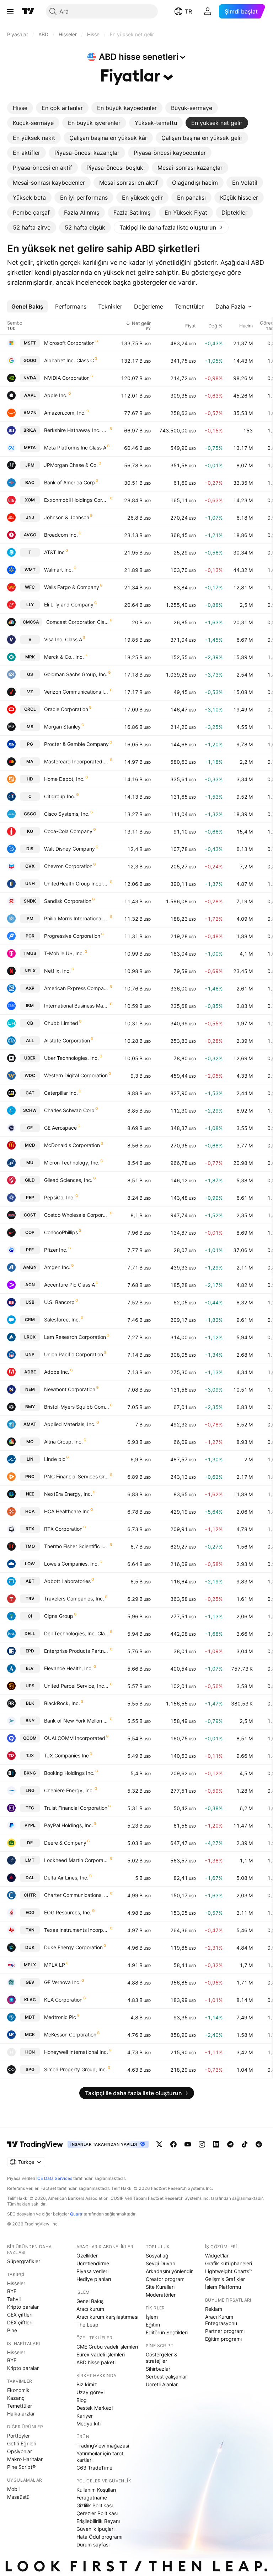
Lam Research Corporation (75, 1337)
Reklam (214, 2309)
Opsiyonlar (20, 2451)
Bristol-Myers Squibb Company (77, 1407)
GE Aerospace (60, 1128)
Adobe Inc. (57, 1372)
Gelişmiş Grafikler (225, 2279)
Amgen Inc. (57, 1267)
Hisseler (16, 2283)
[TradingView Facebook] (173, 2144)
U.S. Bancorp (59, 1302)
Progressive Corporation (72, 936)
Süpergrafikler (24, 2261)
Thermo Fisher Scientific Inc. (77, 1546)
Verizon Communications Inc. (77, 692)
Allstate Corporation (67, 1040)
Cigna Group (59, 1616)
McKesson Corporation (70, 2034)
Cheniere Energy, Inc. (69, 1790)
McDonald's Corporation (72, 1145)
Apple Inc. (56, 395)
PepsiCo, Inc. (59, 1197)
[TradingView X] (159, 2144)
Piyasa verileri (92, 2271)
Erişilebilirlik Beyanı (98, 2521)
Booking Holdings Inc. (69, 1773)
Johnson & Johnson (67, 517)
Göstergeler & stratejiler (162, 2358)
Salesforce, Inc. (62, 1319)
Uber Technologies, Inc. (71, 1058)
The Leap (87, 2325)
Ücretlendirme (93, 2263)
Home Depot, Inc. (64, 779)
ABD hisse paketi (96, 2362)
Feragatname (92, 2498)
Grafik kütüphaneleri (229, 2263)
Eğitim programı (223, 2339)
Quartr (76, 2214)
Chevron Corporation (68, 866)
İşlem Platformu (223, 2287)
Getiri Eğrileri (22, 2443)
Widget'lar (217, 2256)
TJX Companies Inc (66, 1755)
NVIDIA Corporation (67, 378)
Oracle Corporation (66, 709)
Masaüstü (18, 2497)
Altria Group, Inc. (63, 1442)
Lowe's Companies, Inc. (71, 1564)
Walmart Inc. (58, 570)
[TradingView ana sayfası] (28, 11)
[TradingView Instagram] (202, 2144)
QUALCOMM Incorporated (75, 1738)
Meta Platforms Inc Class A (75, 448)
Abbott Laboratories (67, 1581)
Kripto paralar (23, 2307)
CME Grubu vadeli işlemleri (107, 2347)
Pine (12, 2330)
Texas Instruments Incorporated (77, 1930)
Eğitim (153, 2325)
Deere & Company (65, 1843)
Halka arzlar (21, 2414)
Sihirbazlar (158, 2369)
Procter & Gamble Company (76, 744)
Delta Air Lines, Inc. (66, 1878)
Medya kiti (89, 2423)
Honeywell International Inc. (76, 2052)
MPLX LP (55, 1965)
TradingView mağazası (103, 2446)
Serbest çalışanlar (166, 2377)
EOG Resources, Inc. (68, 1912)
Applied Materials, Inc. (70, 1424)
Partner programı (225, 2331)
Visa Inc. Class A (63, 639)
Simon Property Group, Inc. (76, 2069)
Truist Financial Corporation (76, 1808)
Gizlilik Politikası (95, 2505)
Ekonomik (18, 2390)
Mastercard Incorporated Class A (77, 761)
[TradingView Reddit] (259, 2144)
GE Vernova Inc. (62, 1982)
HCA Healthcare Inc (67, 1511)
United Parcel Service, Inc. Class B (77, 1686)
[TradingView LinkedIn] (216, 2144)
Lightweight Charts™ (229, 2271)
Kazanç (16, 2398)
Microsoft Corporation (69, 343)
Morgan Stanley (62, 727)
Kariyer (85, 2416)
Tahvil (14, 2299)
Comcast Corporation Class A (78, 622)
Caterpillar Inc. (61, 1093)
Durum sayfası (93, 2545)
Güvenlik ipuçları (95, 2529)
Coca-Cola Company (68, 831)
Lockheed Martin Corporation (77, 1860)
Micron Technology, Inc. (72, 1163)
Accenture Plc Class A (69, 1285)
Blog (82, 2400)
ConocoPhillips (61, 1232)
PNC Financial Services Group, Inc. (77, 1476)
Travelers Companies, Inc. (74, 1599)
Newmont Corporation (70, 1389)
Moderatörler (161, 2295)
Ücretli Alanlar (162, 2384)
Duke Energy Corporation (73, 1947)
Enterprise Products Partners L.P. (77, 1651)
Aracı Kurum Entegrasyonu (221, 2320)
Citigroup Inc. (60, 796)
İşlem (152, 2317)
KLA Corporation (63, 2000)
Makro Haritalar (25, 2459)
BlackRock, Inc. (62, 1703)
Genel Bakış (90, 2301)
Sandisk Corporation (68, 901)
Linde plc (55, 1459)
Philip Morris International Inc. (77, 918)
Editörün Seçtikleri (167, 2332)
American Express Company (77, 988)
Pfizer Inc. (56, 1250)
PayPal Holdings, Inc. (69, 1825)
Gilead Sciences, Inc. (68, 1180)
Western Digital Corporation (76, 1075)
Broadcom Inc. (61, 535)
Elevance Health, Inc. (68, 1668)
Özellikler (87, 2256)
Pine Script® (21, 2467)
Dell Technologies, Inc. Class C (77, 1633)
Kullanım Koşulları (96, 2490)
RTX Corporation (63, 1529)
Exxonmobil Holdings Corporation (77, 500)
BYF (12, 2291)
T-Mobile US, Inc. (64, 953)
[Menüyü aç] (10, 11)
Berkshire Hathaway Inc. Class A (77, 430)
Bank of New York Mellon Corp (77, 1721)
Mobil (13, 2489)
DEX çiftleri (20, 2322)
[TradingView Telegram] (230, 2144)
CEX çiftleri (20, 2315)
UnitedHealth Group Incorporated (77, 884)
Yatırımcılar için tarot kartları (100, 2457)
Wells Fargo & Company (72, 587)
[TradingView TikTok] (245, 2144)
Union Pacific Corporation (74, 1354)
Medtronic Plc (60, 2017)
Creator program (165, 2279)
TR (188, 11)
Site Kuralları (160, 2287)
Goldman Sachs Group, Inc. (76, 674)
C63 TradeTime (94, 2468)
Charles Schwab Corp (69, 1110)
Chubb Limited (61, 1023)
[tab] (20, 108)
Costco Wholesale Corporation (77, 1215)
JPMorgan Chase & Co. (71, 465)
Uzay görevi (90, 2392)
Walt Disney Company (69, 849)
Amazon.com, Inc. (65, 413)
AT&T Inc (54, 552)
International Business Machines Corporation (77, 1006)
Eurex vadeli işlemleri (101, 2354)
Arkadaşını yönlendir (169, 2271)
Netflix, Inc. (57, 971)
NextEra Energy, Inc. (68, 1494)
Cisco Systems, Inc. (67, 814)
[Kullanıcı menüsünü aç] (208, 11)
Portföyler (18, 2436)
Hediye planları (94, 2279)
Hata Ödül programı (99, 2537)
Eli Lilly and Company (69, 604)
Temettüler (20, 2406)
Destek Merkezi (95, 2408)
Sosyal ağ (157, 2256)
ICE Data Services (54, 2178)
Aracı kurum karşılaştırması (107, 2317)
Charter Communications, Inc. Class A (77, 1895)
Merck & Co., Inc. (64, 657)
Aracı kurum (90, 2309)
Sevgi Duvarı (160, 2263)
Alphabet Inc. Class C (69, 360)
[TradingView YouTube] (188, 2144)
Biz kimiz (87, 2384)
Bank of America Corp (69, 482)
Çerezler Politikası (97, 2513)
